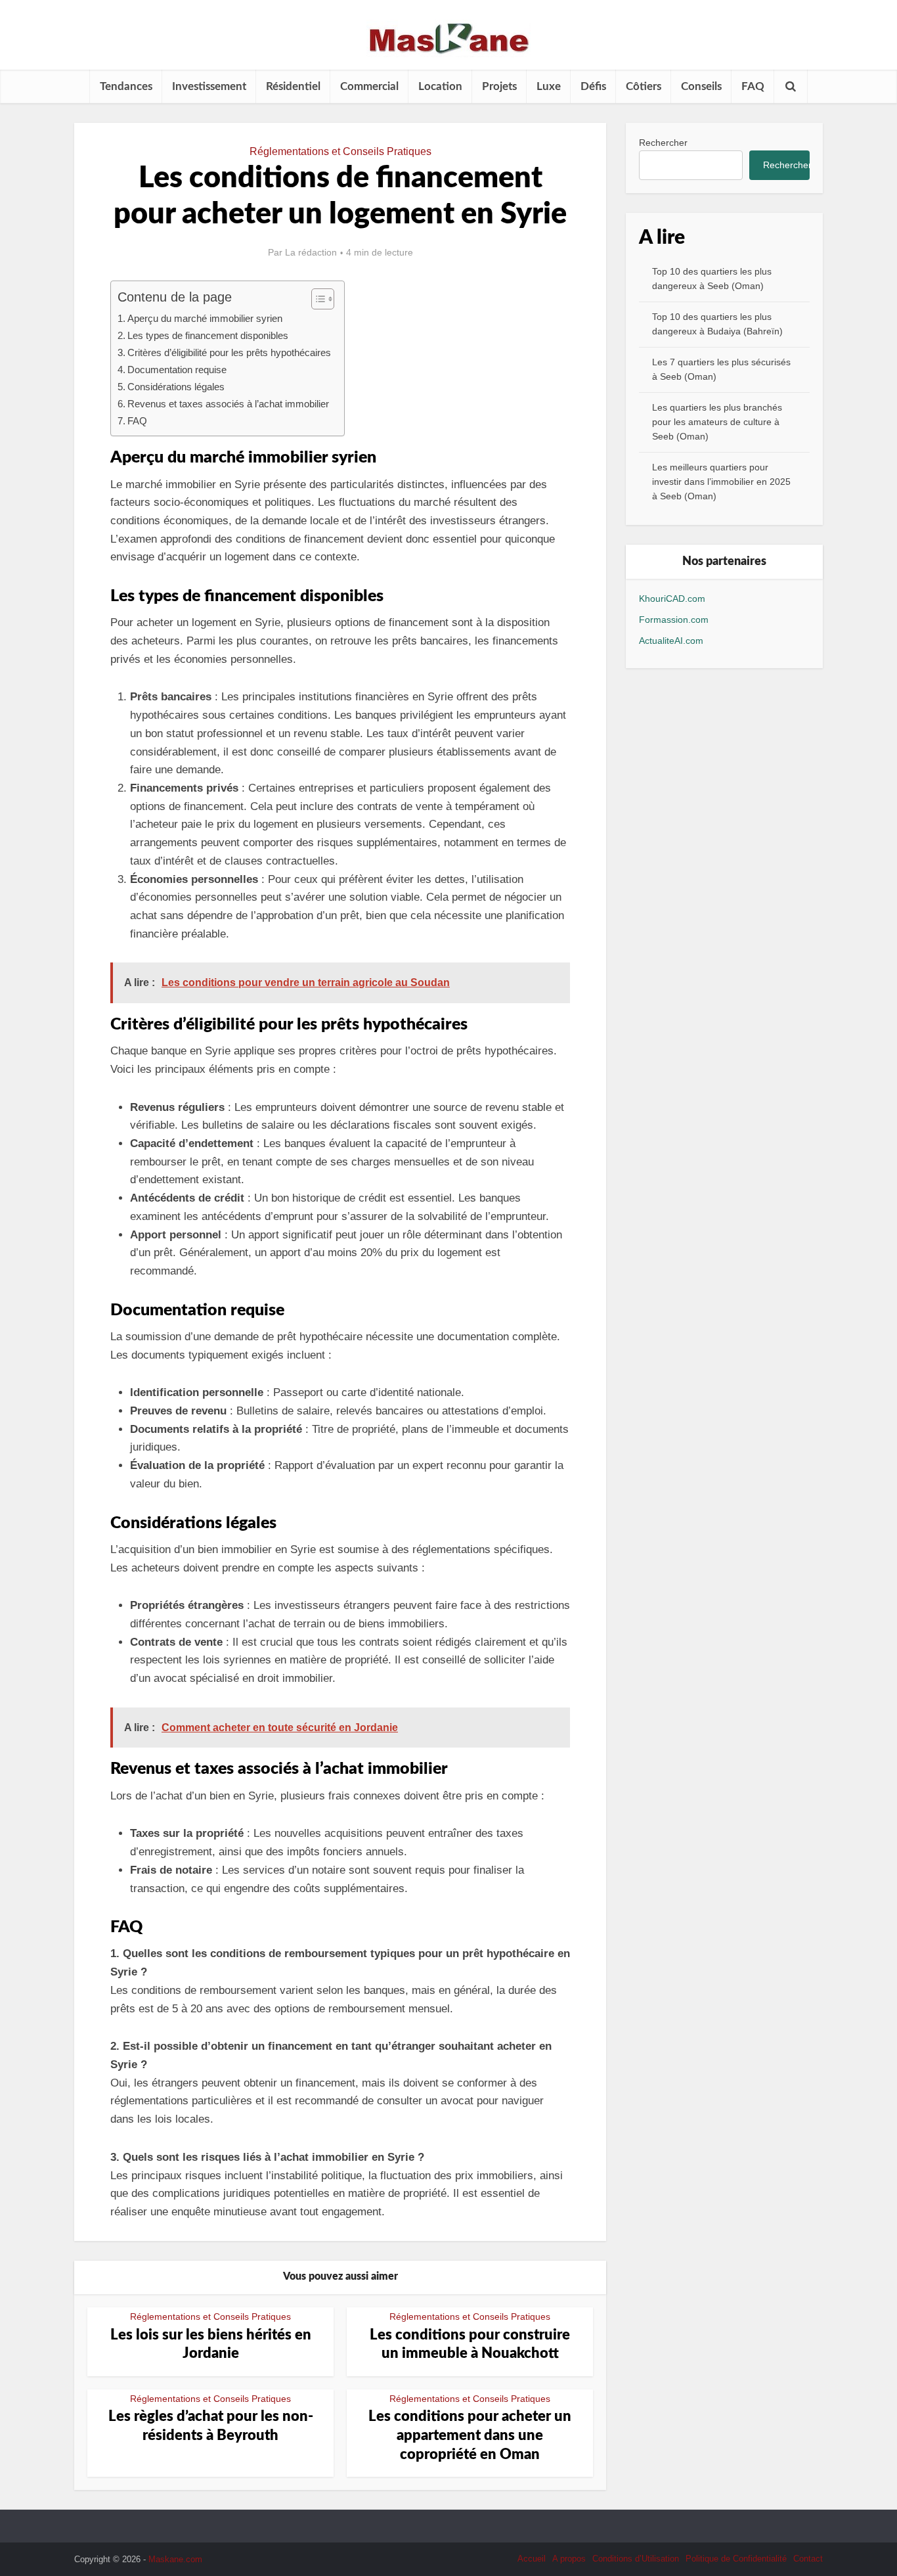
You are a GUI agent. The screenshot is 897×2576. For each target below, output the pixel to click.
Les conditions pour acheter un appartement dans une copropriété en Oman (470, 2435)
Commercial (369, 86)
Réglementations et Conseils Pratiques (340, 151)
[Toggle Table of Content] (316, 299)
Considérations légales (176, 387)
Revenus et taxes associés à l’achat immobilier (228, 404)
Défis (593, 86)
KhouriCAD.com (672, 599)
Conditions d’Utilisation (636, 2559)
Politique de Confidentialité (736, 2559)
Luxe (549, 86)
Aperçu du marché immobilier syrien (205, 318)
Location (440, 86)
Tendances (126, 86)
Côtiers (644, 86)
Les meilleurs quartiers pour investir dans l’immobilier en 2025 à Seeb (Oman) (721, 482)
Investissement (209, 86)
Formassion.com (674, 620)
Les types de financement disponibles (208, 335)
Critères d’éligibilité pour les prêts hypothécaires (229, 352)
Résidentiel (293, 86)
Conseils (701, 86)
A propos (569, 2559)
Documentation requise (177, 370)
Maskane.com (175, 2559)
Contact (808, 2559)
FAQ (753, 86)
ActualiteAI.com (671, 641)
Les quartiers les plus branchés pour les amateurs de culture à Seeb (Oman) (717, 422)
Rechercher (663, 143)
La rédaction (311, 252)
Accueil (532, 2559)
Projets (499, 86)
